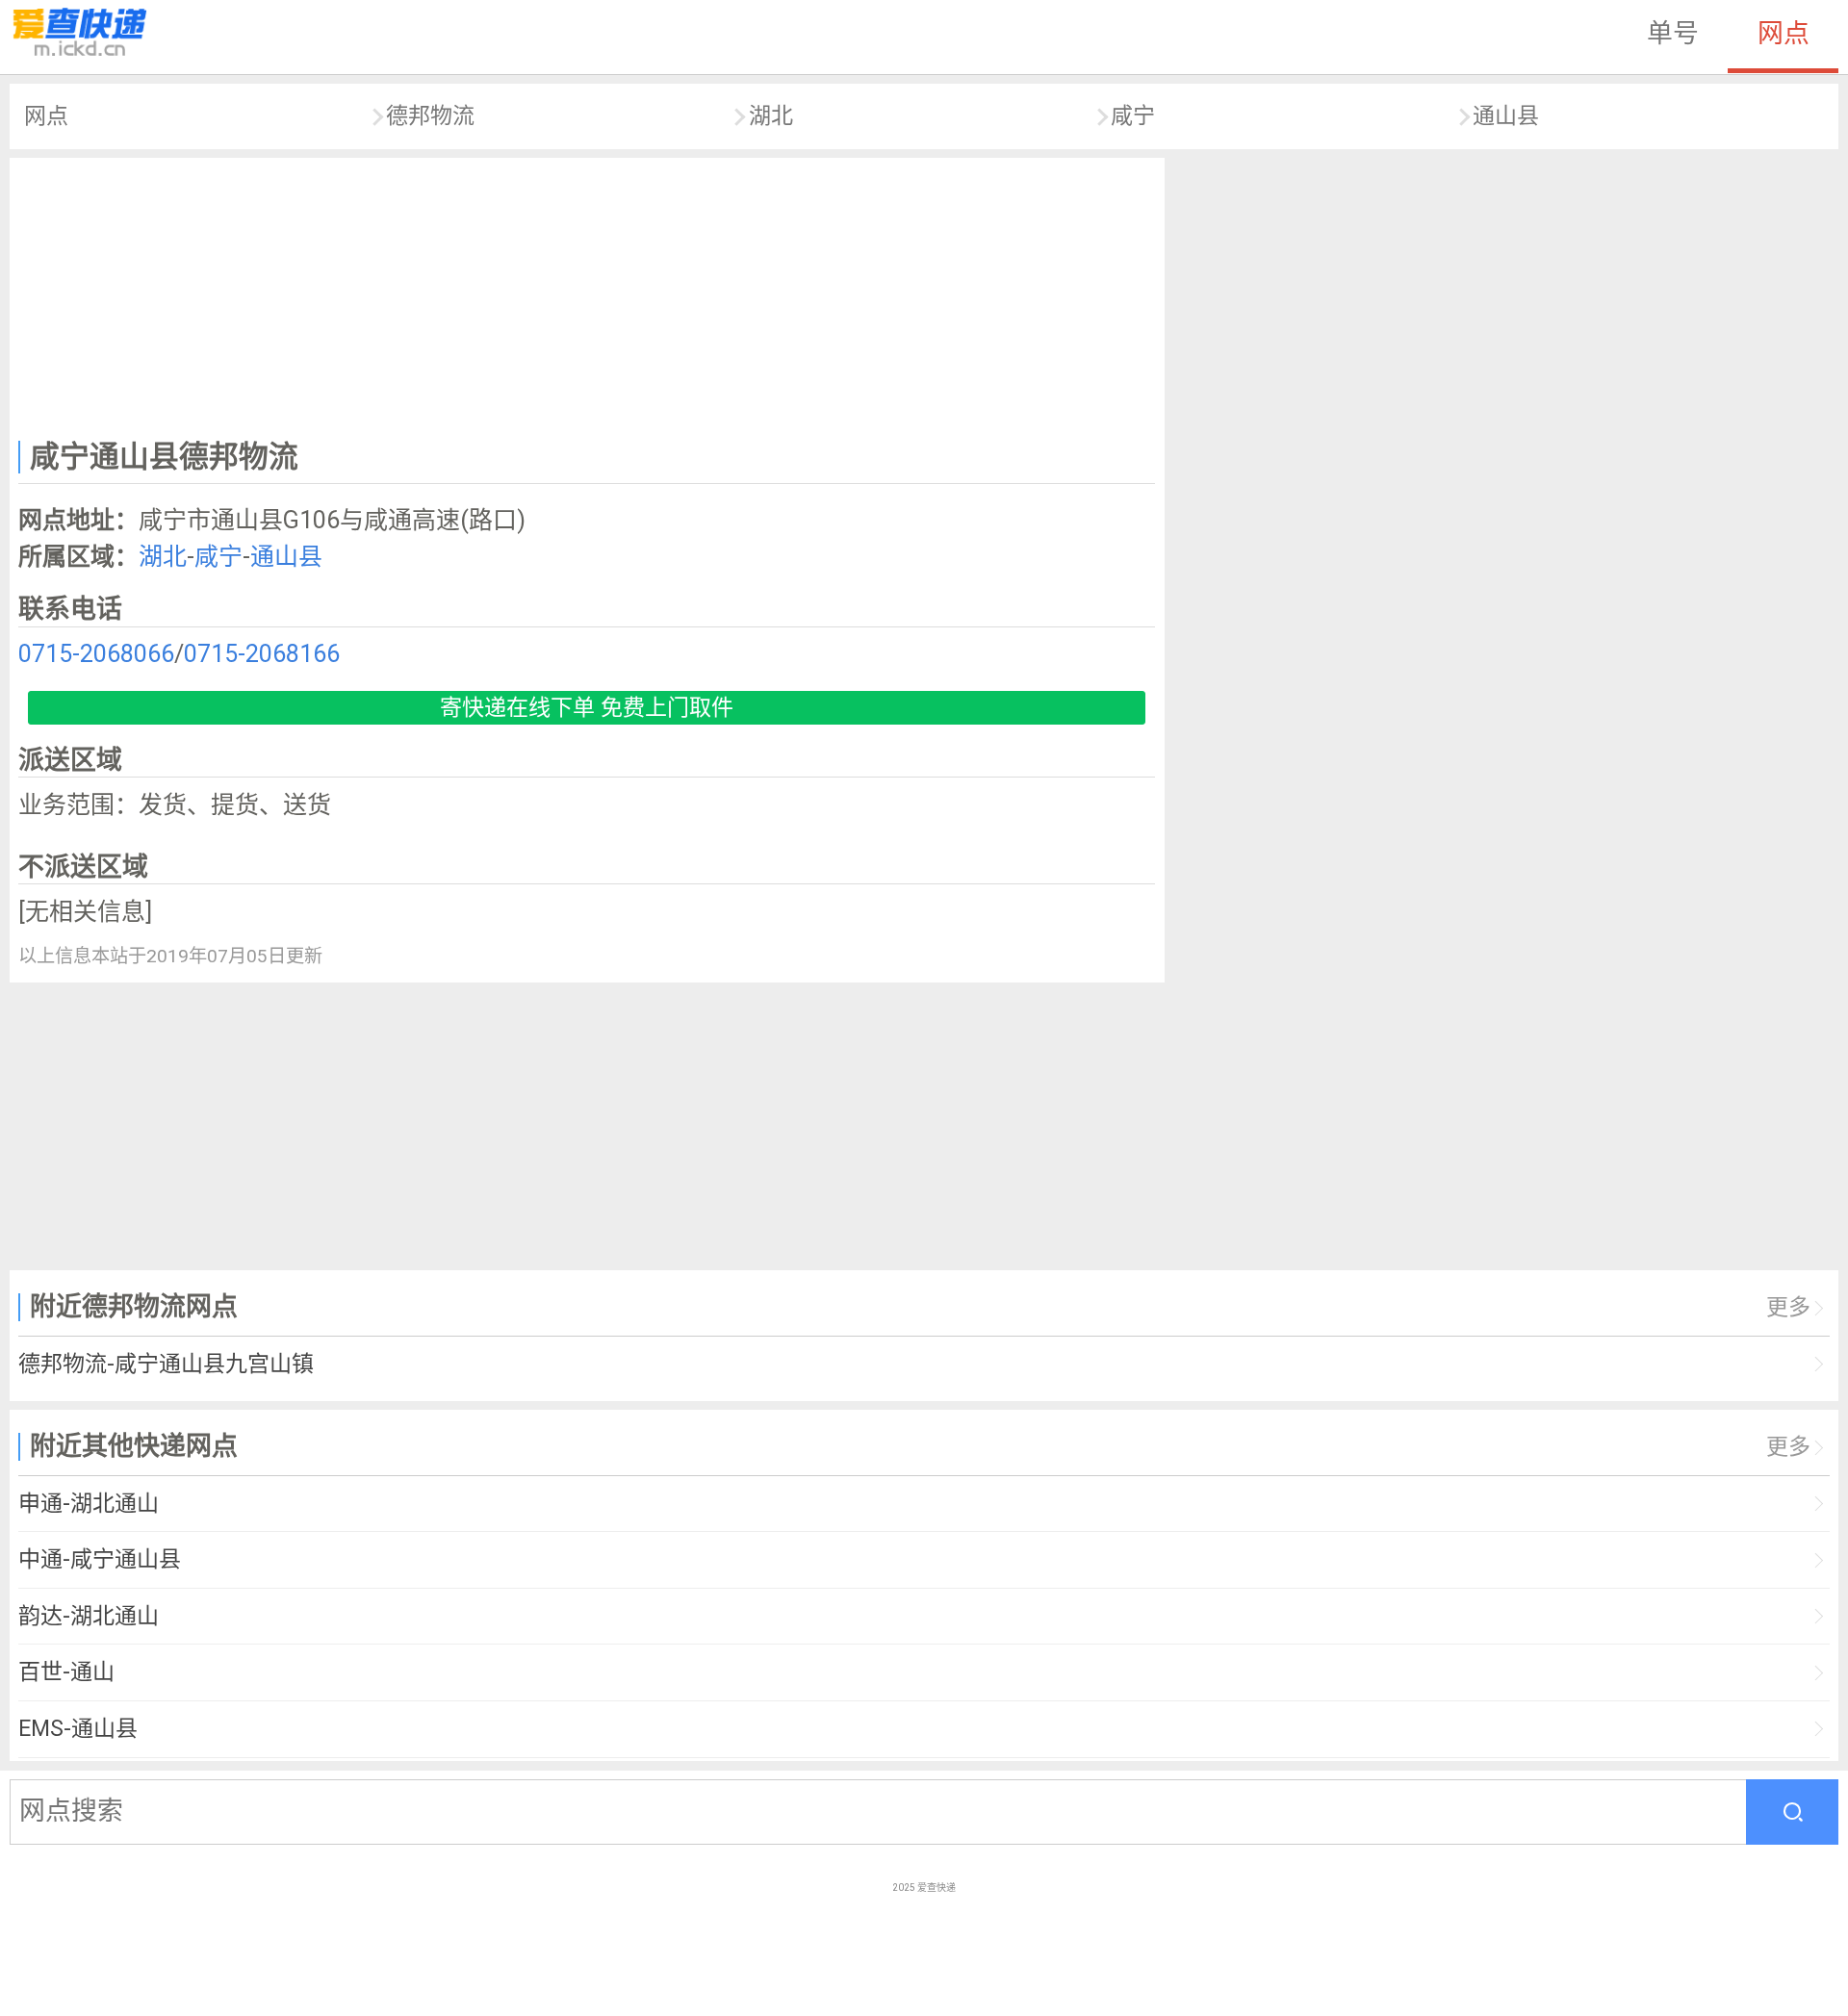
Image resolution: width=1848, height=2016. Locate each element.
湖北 (771, 116)
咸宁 (1133, 116)
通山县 (1506, 116)
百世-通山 (66, 1672)
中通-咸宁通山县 (100, 1559)
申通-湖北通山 (89, 1504)
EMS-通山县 (78, 1729)
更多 (1788, 1307)
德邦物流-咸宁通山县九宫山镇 (166, 1364)
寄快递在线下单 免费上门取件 (587, 708)
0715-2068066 (96, 654)
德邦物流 (430, 116)
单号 (1673, 34)
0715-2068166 (262, 654)
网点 (1784, 34)
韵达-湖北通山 (89, 1616)
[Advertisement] (587, 294)
